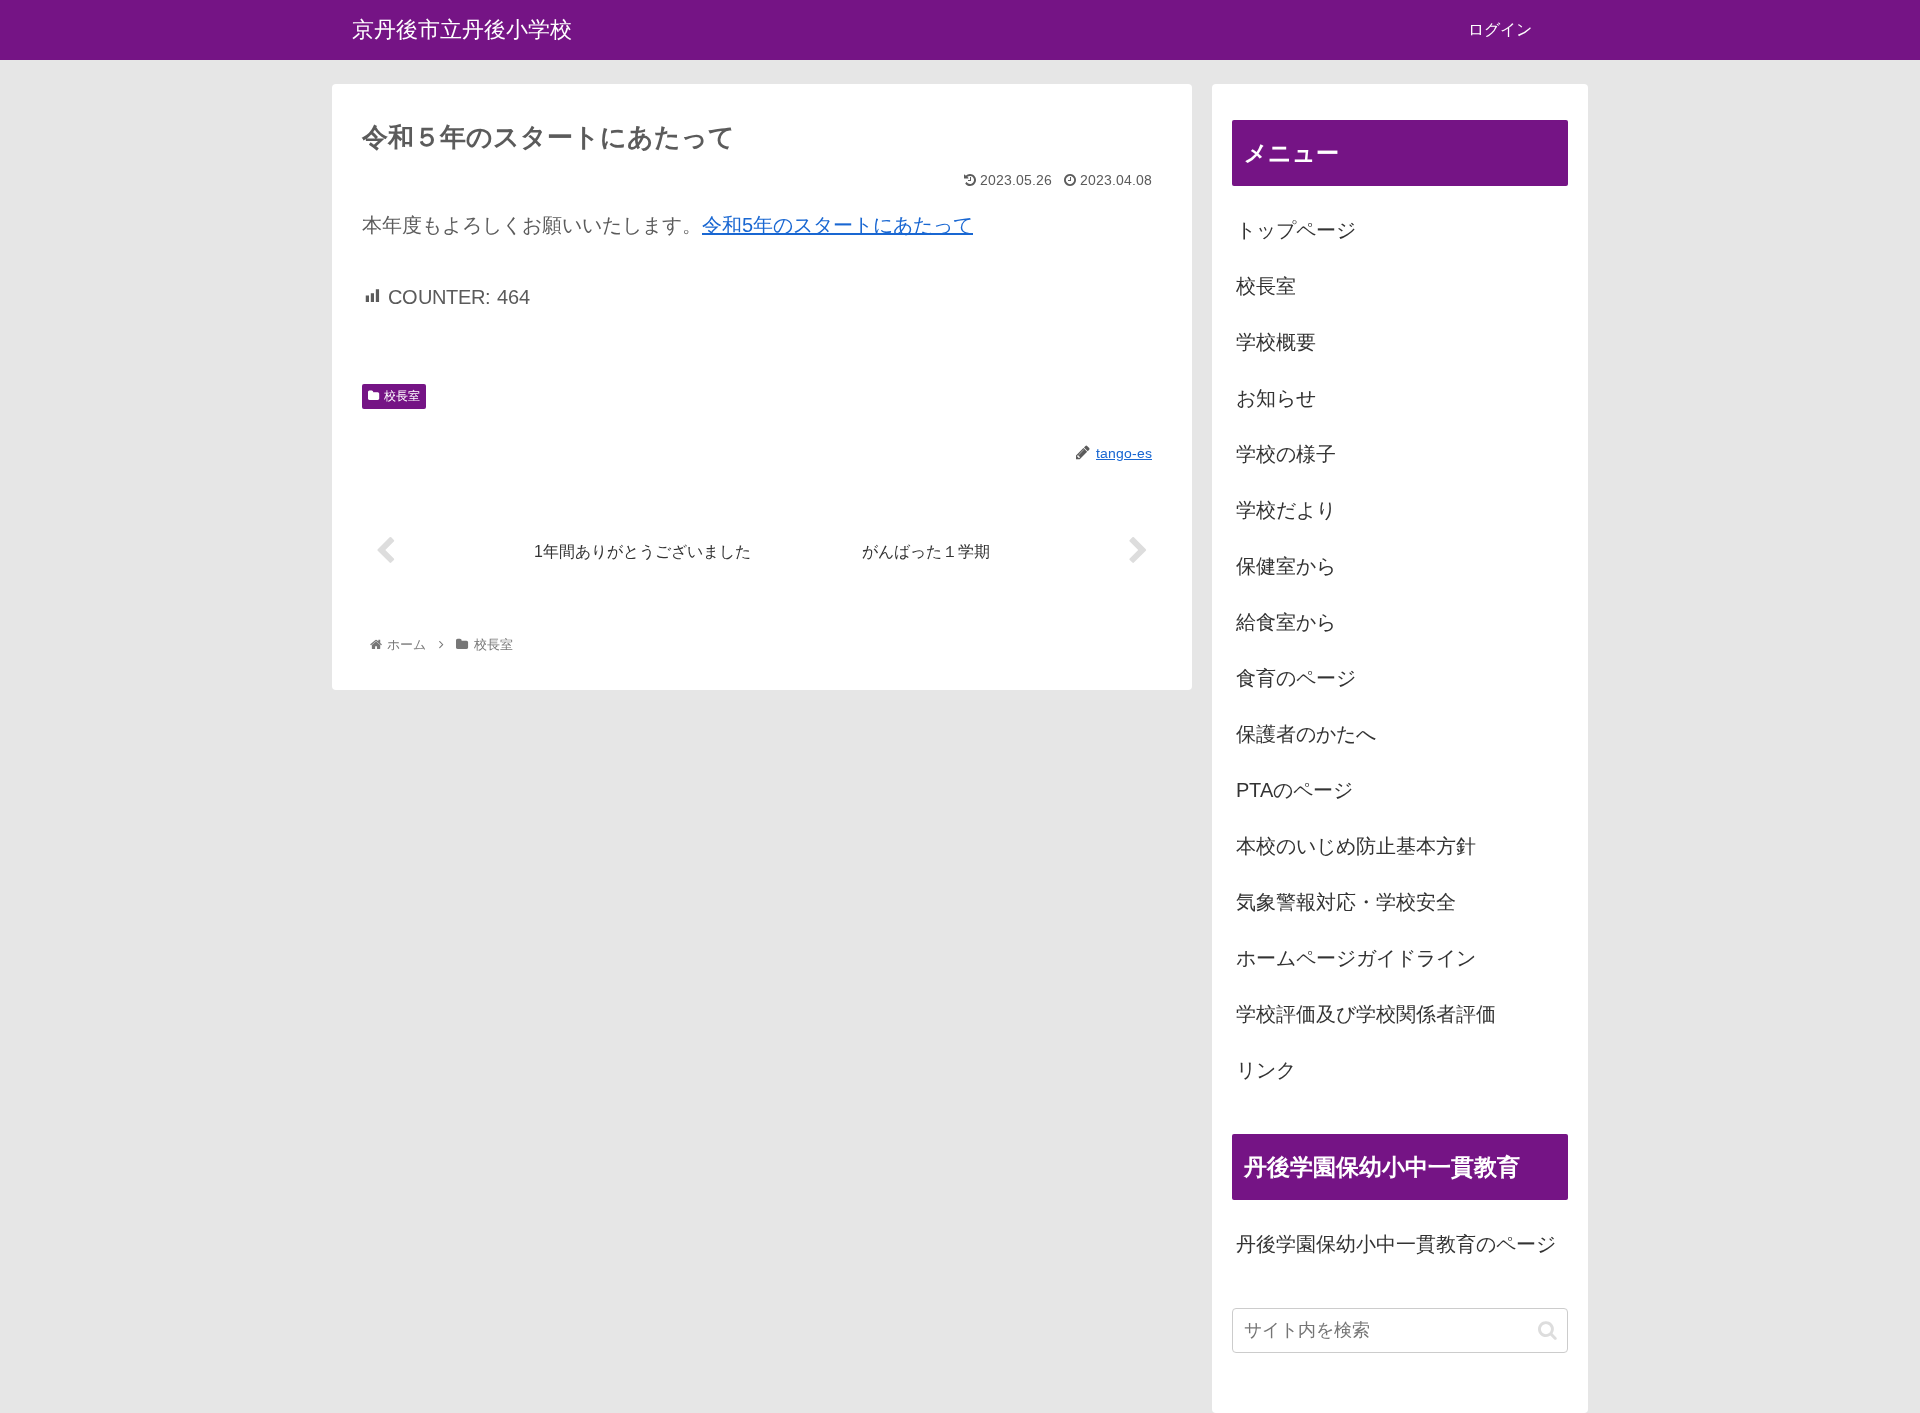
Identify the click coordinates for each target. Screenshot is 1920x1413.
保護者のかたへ (1306, 734)
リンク (1266, 1070)
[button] (1547, 1330)
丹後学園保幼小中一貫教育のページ (1396, 1244)
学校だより (1286, 510)
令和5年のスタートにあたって (837, 225)
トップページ (1296, 230)
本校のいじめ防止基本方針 (1356, 846)
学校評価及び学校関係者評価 (1366, 1014)
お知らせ (1276, 398)
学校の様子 (1286, 454)
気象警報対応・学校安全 (1346, 902)
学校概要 (1276, 342)
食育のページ (1296, 678)
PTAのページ (1294, 790)
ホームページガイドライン (1356, 958)
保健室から (1286, 566)
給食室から (1286, 622)
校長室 (402, 396)
